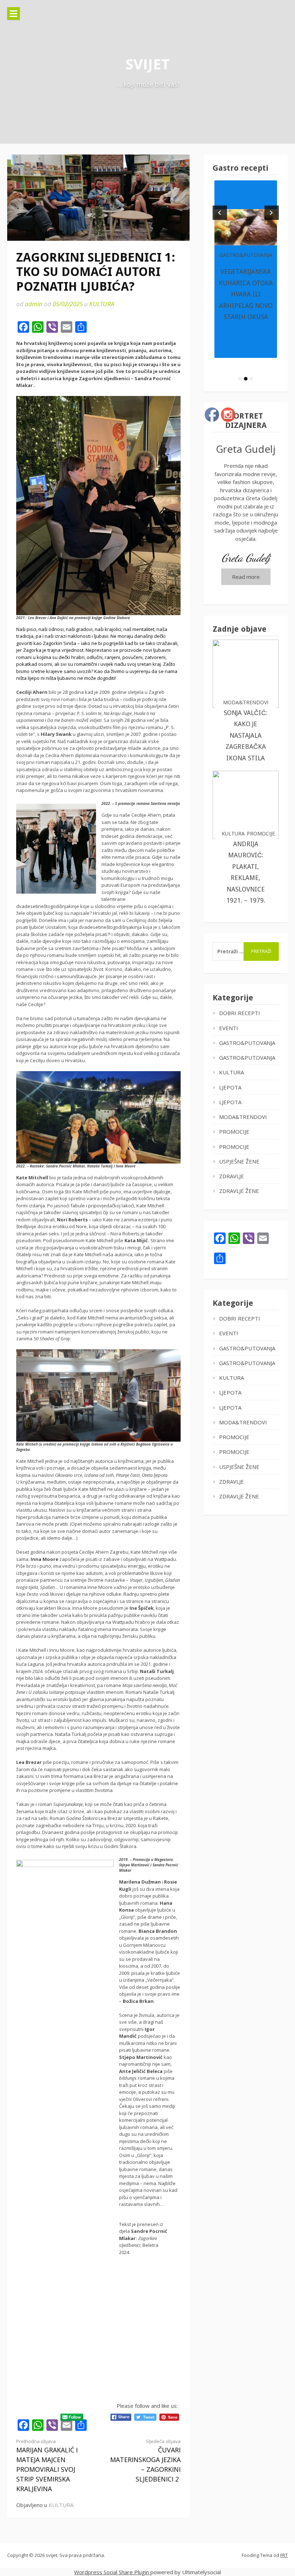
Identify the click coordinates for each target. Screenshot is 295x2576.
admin (34, 304)
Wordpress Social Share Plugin (112, 2572)
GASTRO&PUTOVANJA (246, 255)
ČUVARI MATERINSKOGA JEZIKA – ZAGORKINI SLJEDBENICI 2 (145, 2461)
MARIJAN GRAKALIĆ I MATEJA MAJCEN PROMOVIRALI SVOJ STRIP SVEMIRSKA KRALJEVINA (47, 2466)
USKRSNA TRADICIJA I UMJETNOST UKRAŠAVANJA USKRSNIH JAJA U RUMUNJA (246, 294)
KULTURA (102, 304)
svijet (148, 64)
